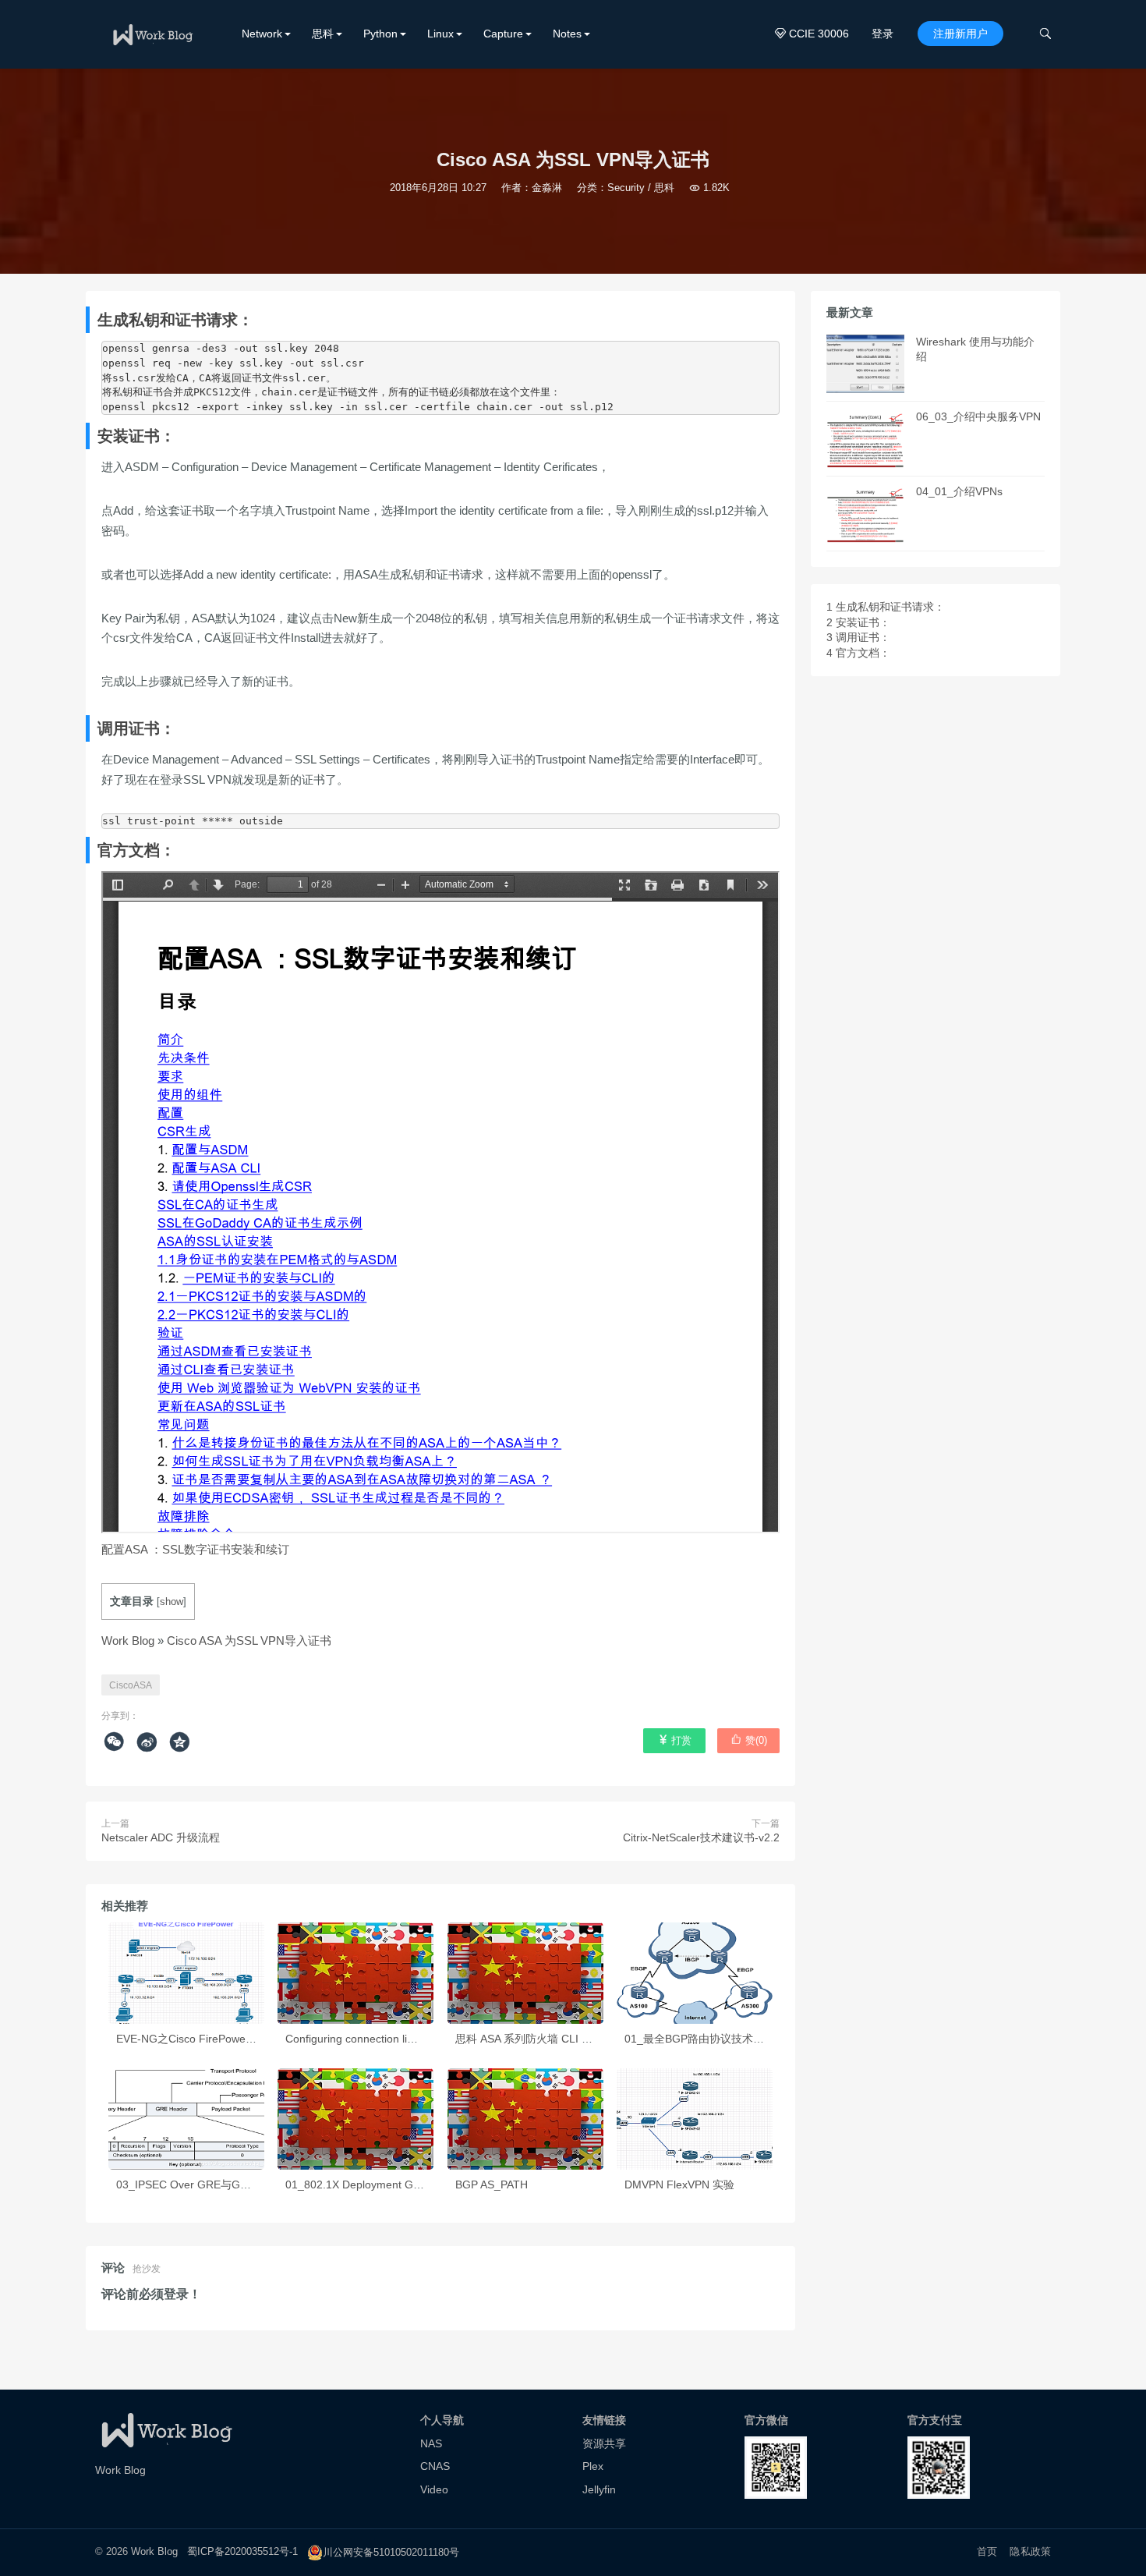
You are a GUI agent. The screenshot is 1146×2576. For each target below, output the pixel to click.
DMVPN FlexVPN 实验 (679, 2184)
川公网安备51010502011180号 (391, 2552)
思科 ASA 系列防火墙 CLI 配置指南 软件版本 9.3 (573, 2039)
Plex (593, 2466)
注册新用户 (960, 34)
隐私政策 (1030, 2551)
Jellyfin (599, 2489)
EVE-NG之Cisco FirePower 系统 (195, 2039)
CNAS (435, 2466)
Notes (567, 34)
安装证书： (858, 622)
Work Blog (128, 1641)
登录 (882, 34)
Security (626, 188)
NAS (431, 2443)
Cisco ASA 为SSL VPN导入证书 (249, 1641)
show (172, 1602)
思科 (323, 34)
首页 (987, 2551)
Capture (503, 34)
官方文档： (858, 653)
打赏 (675, 1740)
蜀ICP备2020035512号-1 (242, 2552)
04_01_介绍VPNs (959, 491)
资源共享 (604, 2443)
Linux (440, 34)
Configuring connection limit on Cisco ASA (388, 2039)
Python (380, 34)
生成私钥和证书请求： (886, 607)
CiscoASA (131, 1685)
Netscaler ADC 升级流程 (161, 1837)
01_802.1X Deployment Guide (360, 2184)
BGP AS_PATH (492, 2184)
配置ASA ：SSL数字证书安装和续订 (195, 1549)
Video (434, 2489)
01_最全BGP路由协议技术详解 (700, 2039)
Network (262, 34)
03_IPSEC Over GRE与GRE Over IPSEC (217, 2184)
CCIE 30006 (812, 34)
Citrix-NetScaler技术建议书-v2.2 (701, 1837)
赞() (749, 1740)
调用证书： (858, 637)
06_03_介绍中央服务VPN (978, 416)
